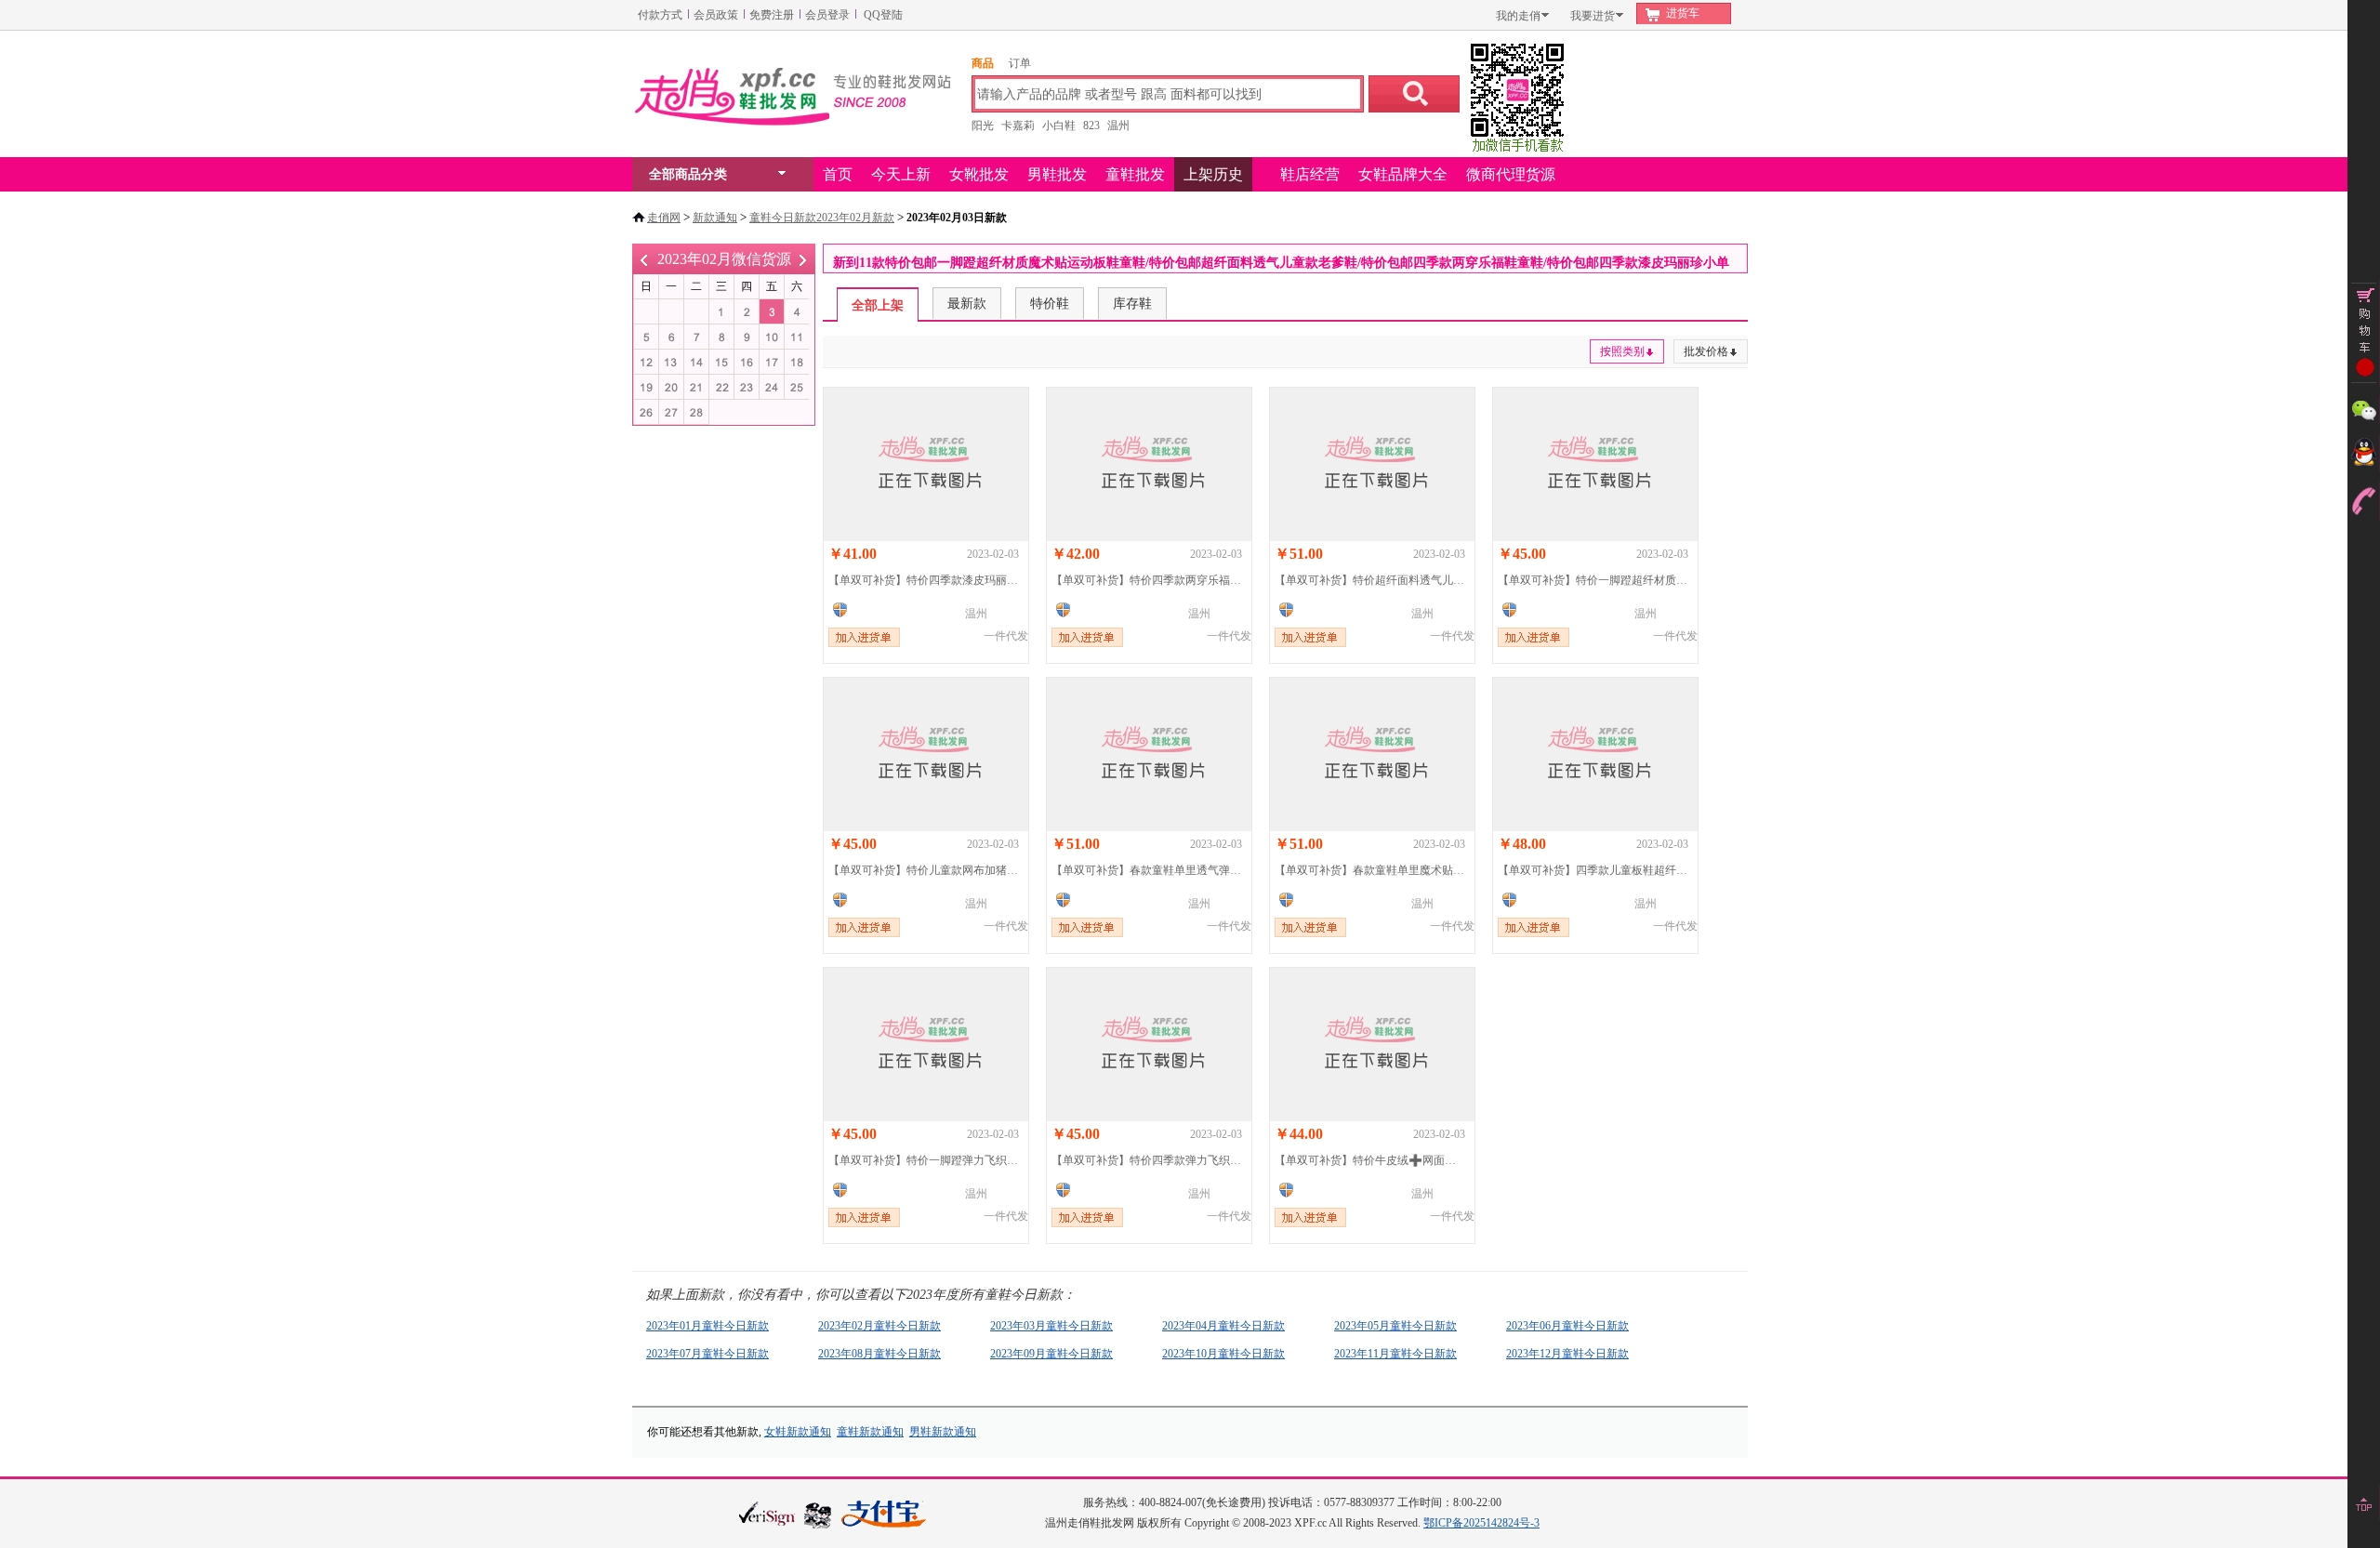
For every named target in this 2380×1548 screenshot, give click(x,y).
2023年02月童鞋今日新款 (879, 1326)
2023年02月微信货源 (724, 259)
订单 (1020, 63)
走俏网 (664, 218)
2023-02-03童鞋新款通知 (772, 312)
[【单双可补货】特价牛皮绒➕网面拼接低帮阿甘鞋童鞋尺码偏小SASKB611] (1372, 1045)
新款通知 (715, 218)
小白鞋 (1059, 126)
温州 (1118, 126)
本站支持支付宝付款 (884, 1515)
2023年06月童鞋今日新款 (1567, 1326)
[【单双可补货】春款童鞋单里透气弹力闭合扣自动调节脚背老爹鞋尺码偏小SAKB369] (1149, 754)
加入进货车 (864, 637)
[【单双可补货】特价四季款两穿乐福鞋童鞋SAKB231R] (1149, 464)
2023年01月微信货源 (644, 259)
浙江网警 (818, 1515)
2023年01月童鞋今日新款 (707, 1326)
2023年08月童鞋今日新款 (879, 1354)
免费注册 (772, 15)
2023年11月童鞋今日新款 (1395, 1354)
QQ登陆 (883, 15)
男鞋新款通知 (943, 1432)
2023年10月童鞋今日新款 (1223, 1354)
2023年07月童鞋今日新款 (707, 1354)
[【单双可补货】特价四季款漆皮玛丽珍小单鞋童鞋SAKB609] (926, 464)
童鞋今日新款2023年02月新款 (822, 218)
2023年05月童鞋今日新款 (1395, 1326)
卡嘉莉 (1018, 126)
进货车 (1683, 13)
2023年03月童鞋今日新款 (1051, 1326)
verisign (767, 1513)
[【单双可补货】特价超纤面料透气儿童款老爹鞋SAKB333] (1372, 464)
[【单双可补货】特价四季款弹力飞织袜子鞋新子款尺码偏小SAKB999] (1149, 1045)
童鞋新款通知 (870, 1432)
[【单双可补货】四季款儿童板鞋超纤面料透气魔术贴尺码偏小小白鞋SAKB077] (1595, 754)
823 (1091, 126)
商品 (983, 63)
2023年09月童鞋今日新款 (1051, 1354)
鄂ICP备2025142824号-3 (1481, 1523)
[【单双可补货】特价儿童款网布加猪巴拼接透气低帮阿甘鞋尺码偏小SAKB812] (926, 754)
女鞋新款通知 (798, 1432)
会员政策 (716, 15)
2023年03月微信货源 (803, 259)
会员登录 (827, 15)
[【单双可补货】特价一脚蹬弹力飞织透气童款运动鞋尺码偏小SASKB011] (926, 1045)
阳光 (983, 126)
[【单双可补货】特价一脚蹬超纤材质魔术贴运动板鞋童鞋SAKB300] (1595, 464)
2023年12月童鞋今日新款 (1567, 1354)
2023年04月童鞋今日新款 (1223, 1326)
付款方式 (660, 15)
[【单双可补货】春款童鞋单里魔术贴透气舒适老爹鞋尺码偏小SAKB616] (1372, 754)
